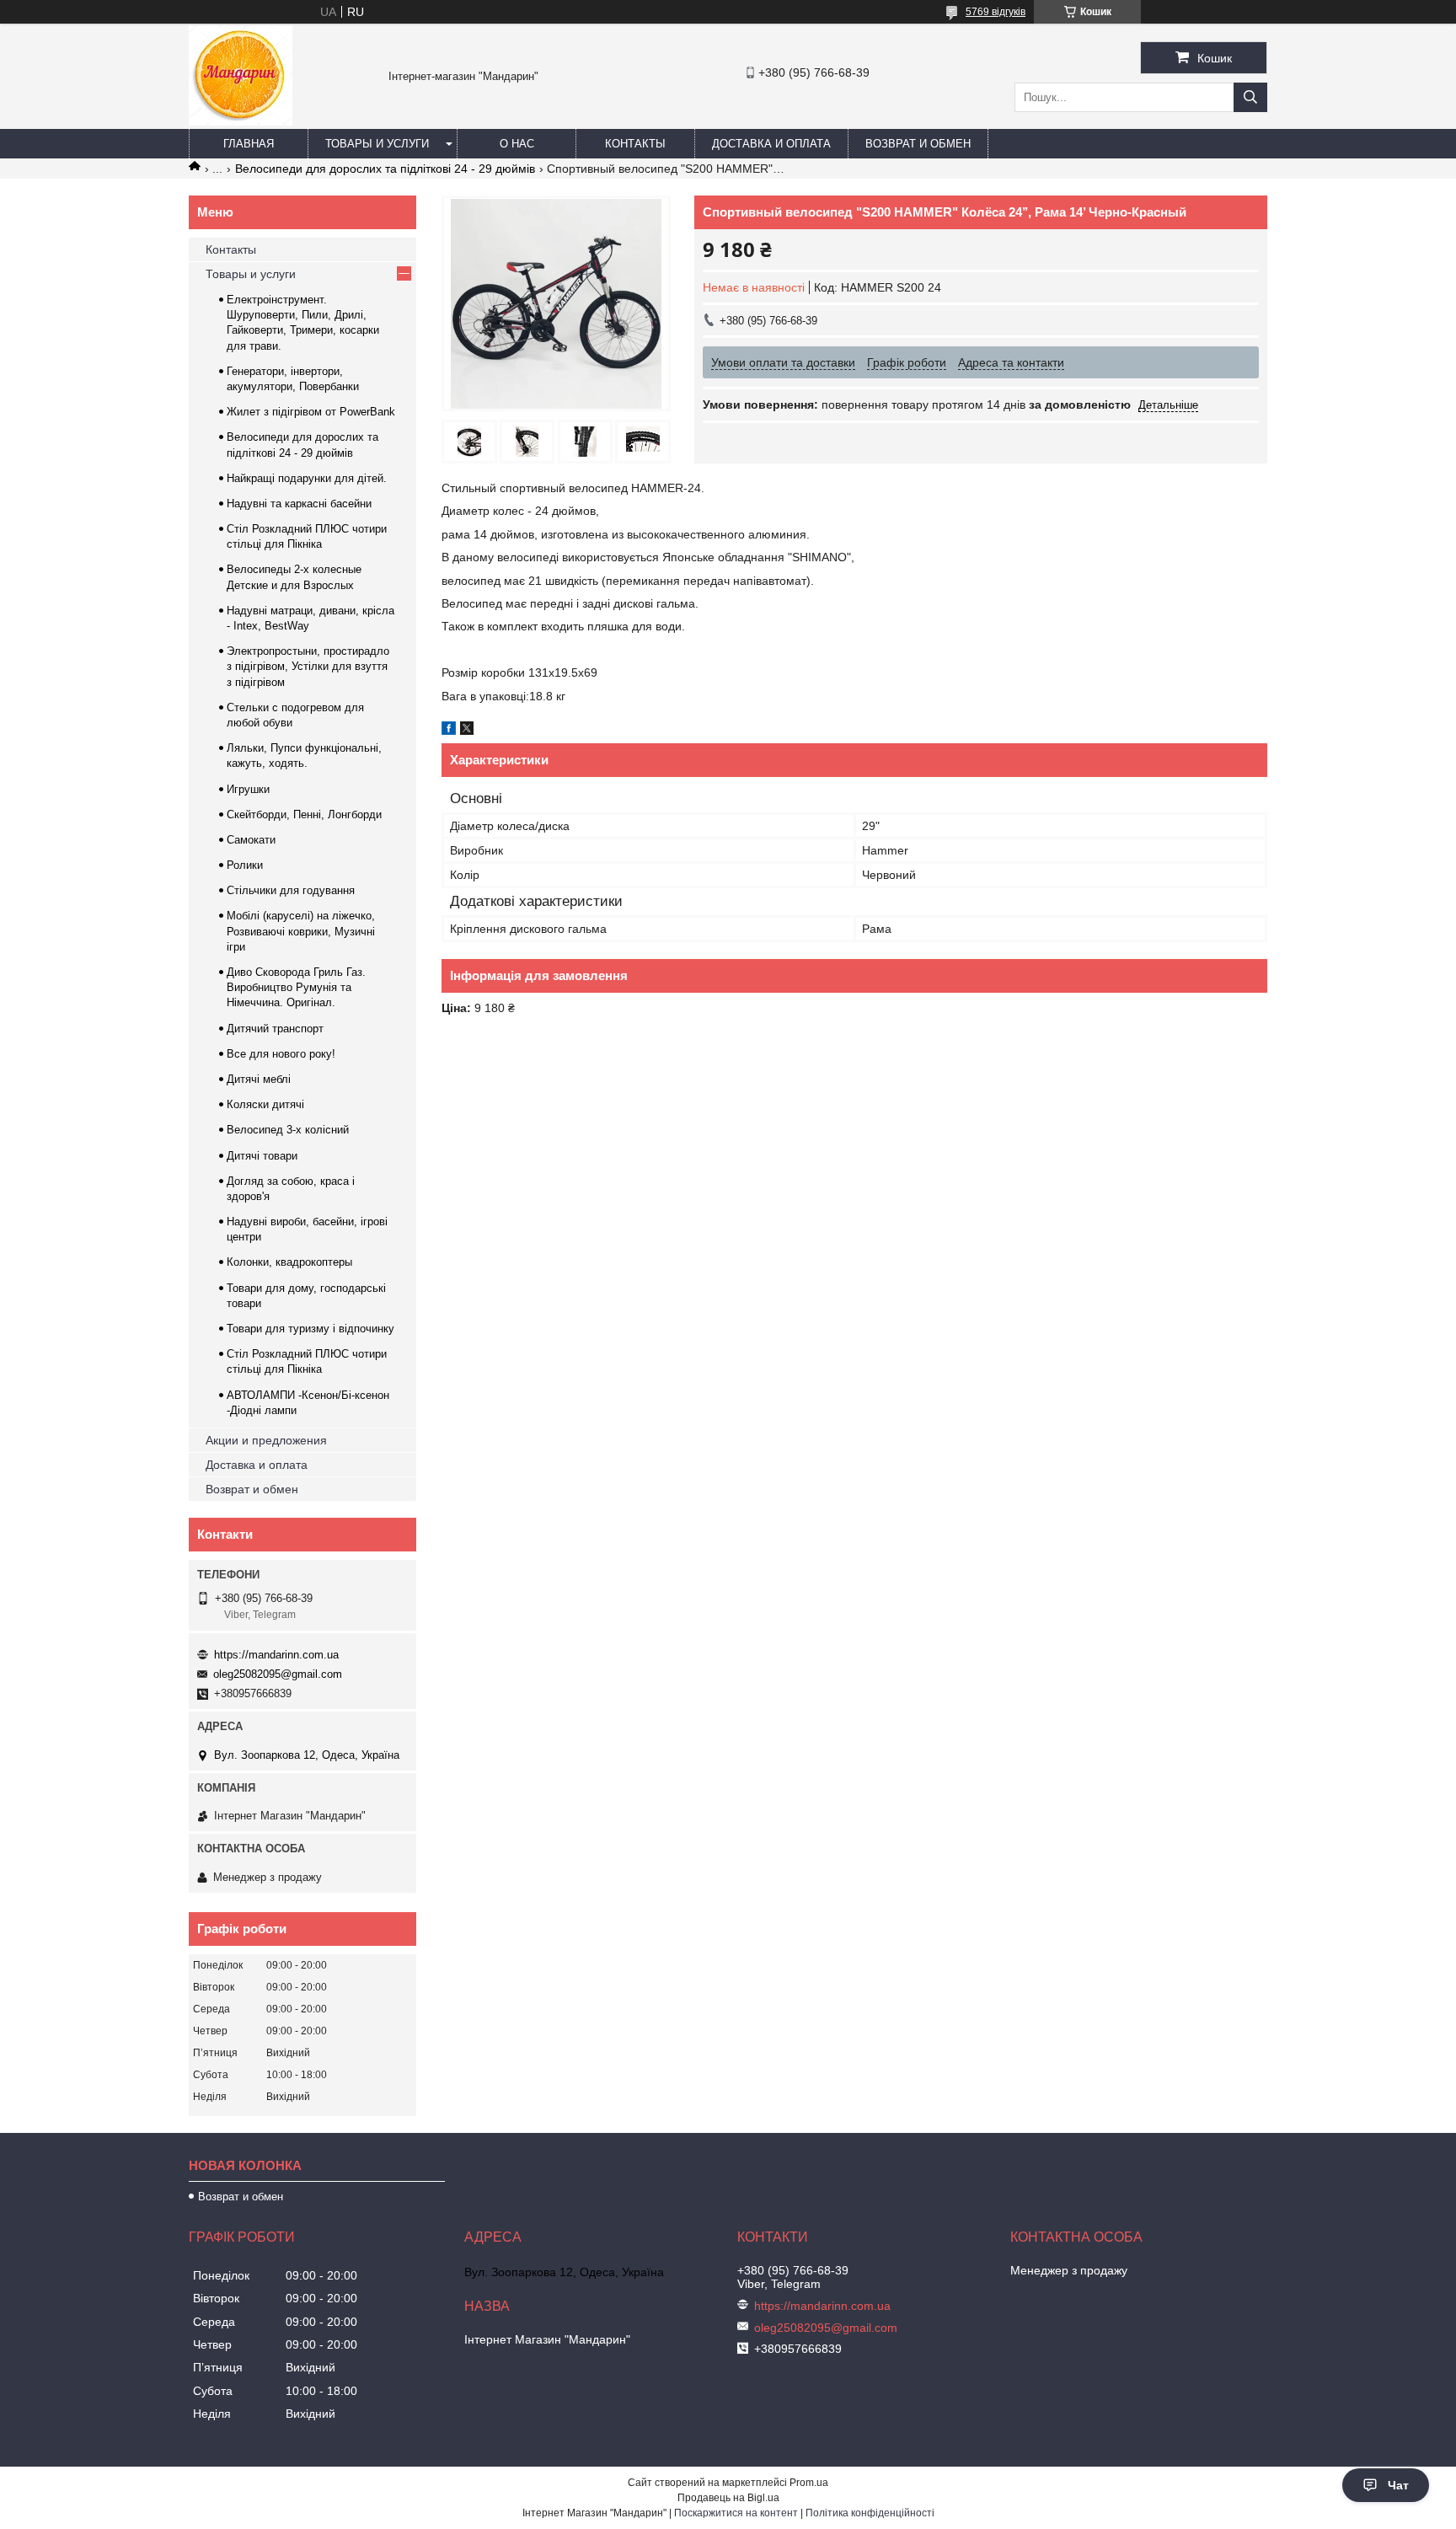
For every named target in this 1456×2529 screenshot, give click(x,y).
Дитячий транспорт (275, 1029)
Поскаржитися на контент (736, 2513)
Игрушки (248, 789)
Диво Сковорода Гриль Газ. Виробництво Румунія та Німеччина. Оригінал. (296, 987)
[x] (467, 731)
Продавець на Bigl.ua (728, 2498)
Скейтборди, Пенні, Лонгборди (304, 814)
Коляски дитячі (265, 1104)
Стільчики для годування (291, 890)
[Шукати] (1250, 97)
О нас (517, 144)
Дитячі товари (262, 1156)
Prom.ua (809, 2483)
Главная (249, 144)
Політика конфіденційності (870, 2513)
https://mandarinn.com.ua (276, 1655)
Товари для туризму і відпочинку (310, 1329)
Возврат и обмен (918, 144)
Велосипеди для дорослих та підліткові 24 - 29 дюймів (385, 169)
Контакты (635, 144)
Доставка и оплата (771, 144)
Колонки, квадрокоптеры (289, 1262)
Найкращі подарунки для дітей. (307, 478)
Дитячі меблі (259, 1079)
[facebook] (449, 731)
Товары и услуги (377, 144)
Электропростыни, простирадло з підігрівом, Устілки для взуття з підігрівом (308, 666)
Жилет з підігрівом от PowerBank (311, 412)
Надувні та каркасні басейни (299, 504)
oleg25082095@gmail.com (278, 1674)
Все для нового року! (281, 1054)
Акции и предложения (266, 1440)
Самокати (251, 840)
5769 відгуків (996, 12)
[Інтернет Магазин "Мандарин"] (241, 121)
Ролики (245, 865)
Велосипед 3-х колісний (288, 1130)
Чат (1398, 2485)
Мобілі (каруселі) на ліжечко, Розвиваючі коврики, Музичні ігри (301, 931)
